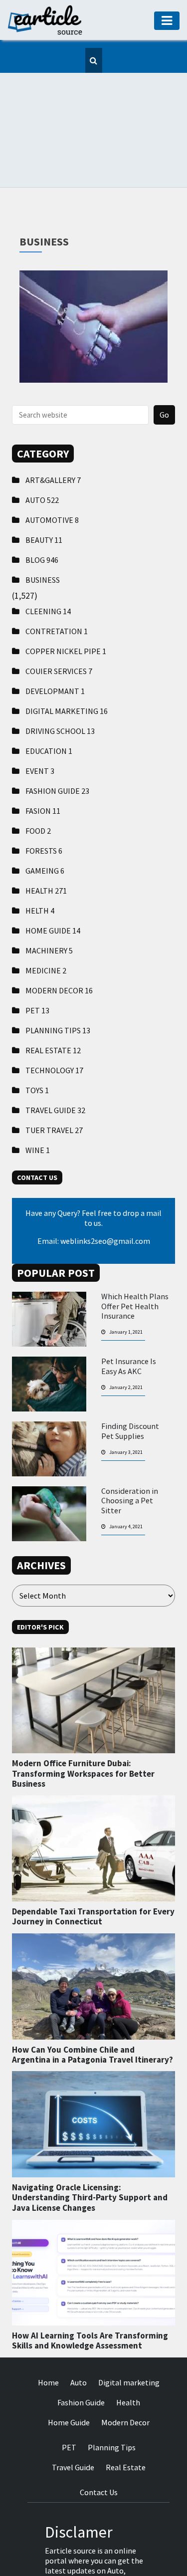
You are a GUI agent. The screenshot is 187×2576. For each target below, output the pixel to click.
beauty (44, 497)
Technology (54, 1028)
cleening (48, 569)
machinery (49, 908)
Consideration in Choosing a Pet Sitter (130, 1458)
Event (40, 728)
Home (48, 2340)
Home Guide (53, 888)
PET (37, 968)
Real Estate (53, 1008)
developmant (55, 649)
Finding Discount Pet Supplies (130, 1389)
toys (37, 1048)
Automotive (52, 477)
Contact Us (99, 2450)
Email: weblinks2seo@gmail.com (94, 1198)
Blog (42, 517)
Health (46, 848)
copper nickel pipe (66, 609)
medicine (46, 928)
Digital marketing (67, 669)
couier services (59, 629)
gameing (45, 828)
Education (49, 708)
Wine (38, 1108)
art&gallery (53, 438)
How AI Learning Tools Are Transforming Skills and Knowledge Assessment (90, 2298)
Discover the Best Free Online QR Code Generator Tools (93, 241)
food (38, 788)
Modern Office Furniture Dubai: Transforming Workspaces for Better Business (83, 1731)
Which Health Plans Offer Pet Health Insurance (135, 1264)
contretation (57, 589)
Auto (42, 458)
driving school (60, 689)
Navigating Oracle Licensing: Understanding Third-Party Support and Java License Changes (90, 2155)
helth (40, 868)
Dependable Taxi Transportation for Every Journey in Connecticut (93, 1874)
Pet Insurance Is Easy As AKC (129, 1324)
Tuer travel (54, 1088)
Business (43, 537)
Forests (44, 808)
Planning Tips (58, 988)
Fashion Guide (57, 748)
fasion (43, 768)
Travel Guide (55, 1068)
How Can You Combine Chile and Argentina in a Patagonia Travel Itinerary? (93, 2012)
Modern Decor (59, 948)
